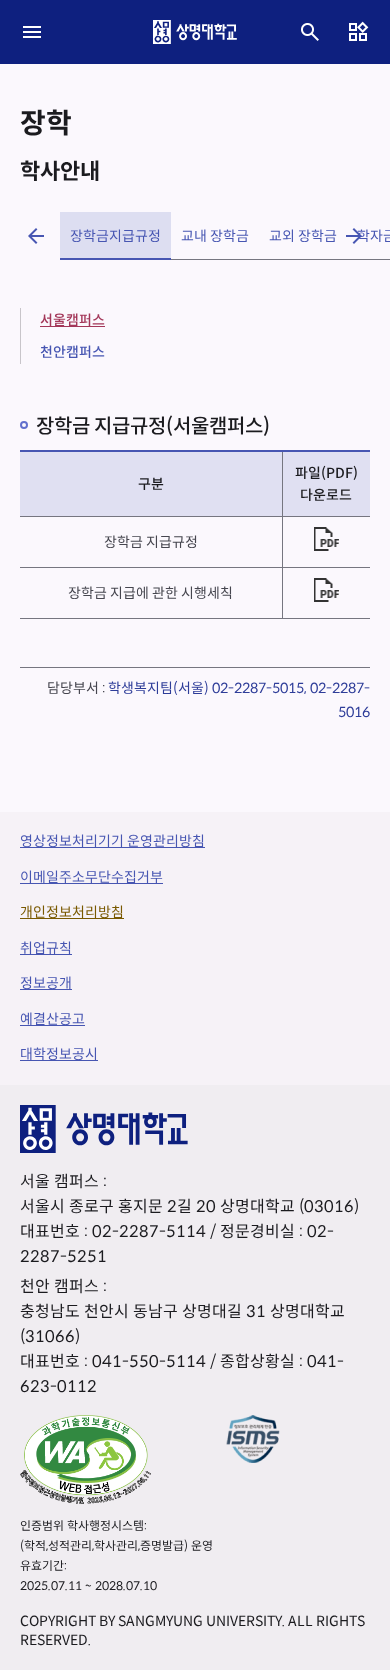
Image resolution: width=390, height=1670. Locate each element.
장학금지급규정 (115, 236)
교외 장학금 (303, 236)
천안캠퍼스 (72, 352)
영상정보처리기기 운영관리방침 (112, 841)
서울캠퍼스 (72, 320)
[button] (36, 236)
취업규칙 (46, 948)
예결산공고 (52, 1019)
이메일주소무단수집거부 (91, 877)
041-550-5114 (149, 1361)
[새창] (85, 1458)
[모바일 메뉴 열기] (32, 32)
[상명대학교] (195, 32)
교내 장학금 (215, 236)
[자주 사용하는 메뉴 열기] (358, 32)
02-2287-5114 (149, 1231)
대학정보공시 (59, 1054)
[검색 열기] (310, 32)
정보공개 (46, 983)
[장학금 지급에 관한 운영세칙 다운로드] (326, 590)
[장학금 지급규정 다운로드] (326, 539)
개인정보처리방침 (72, 912)
